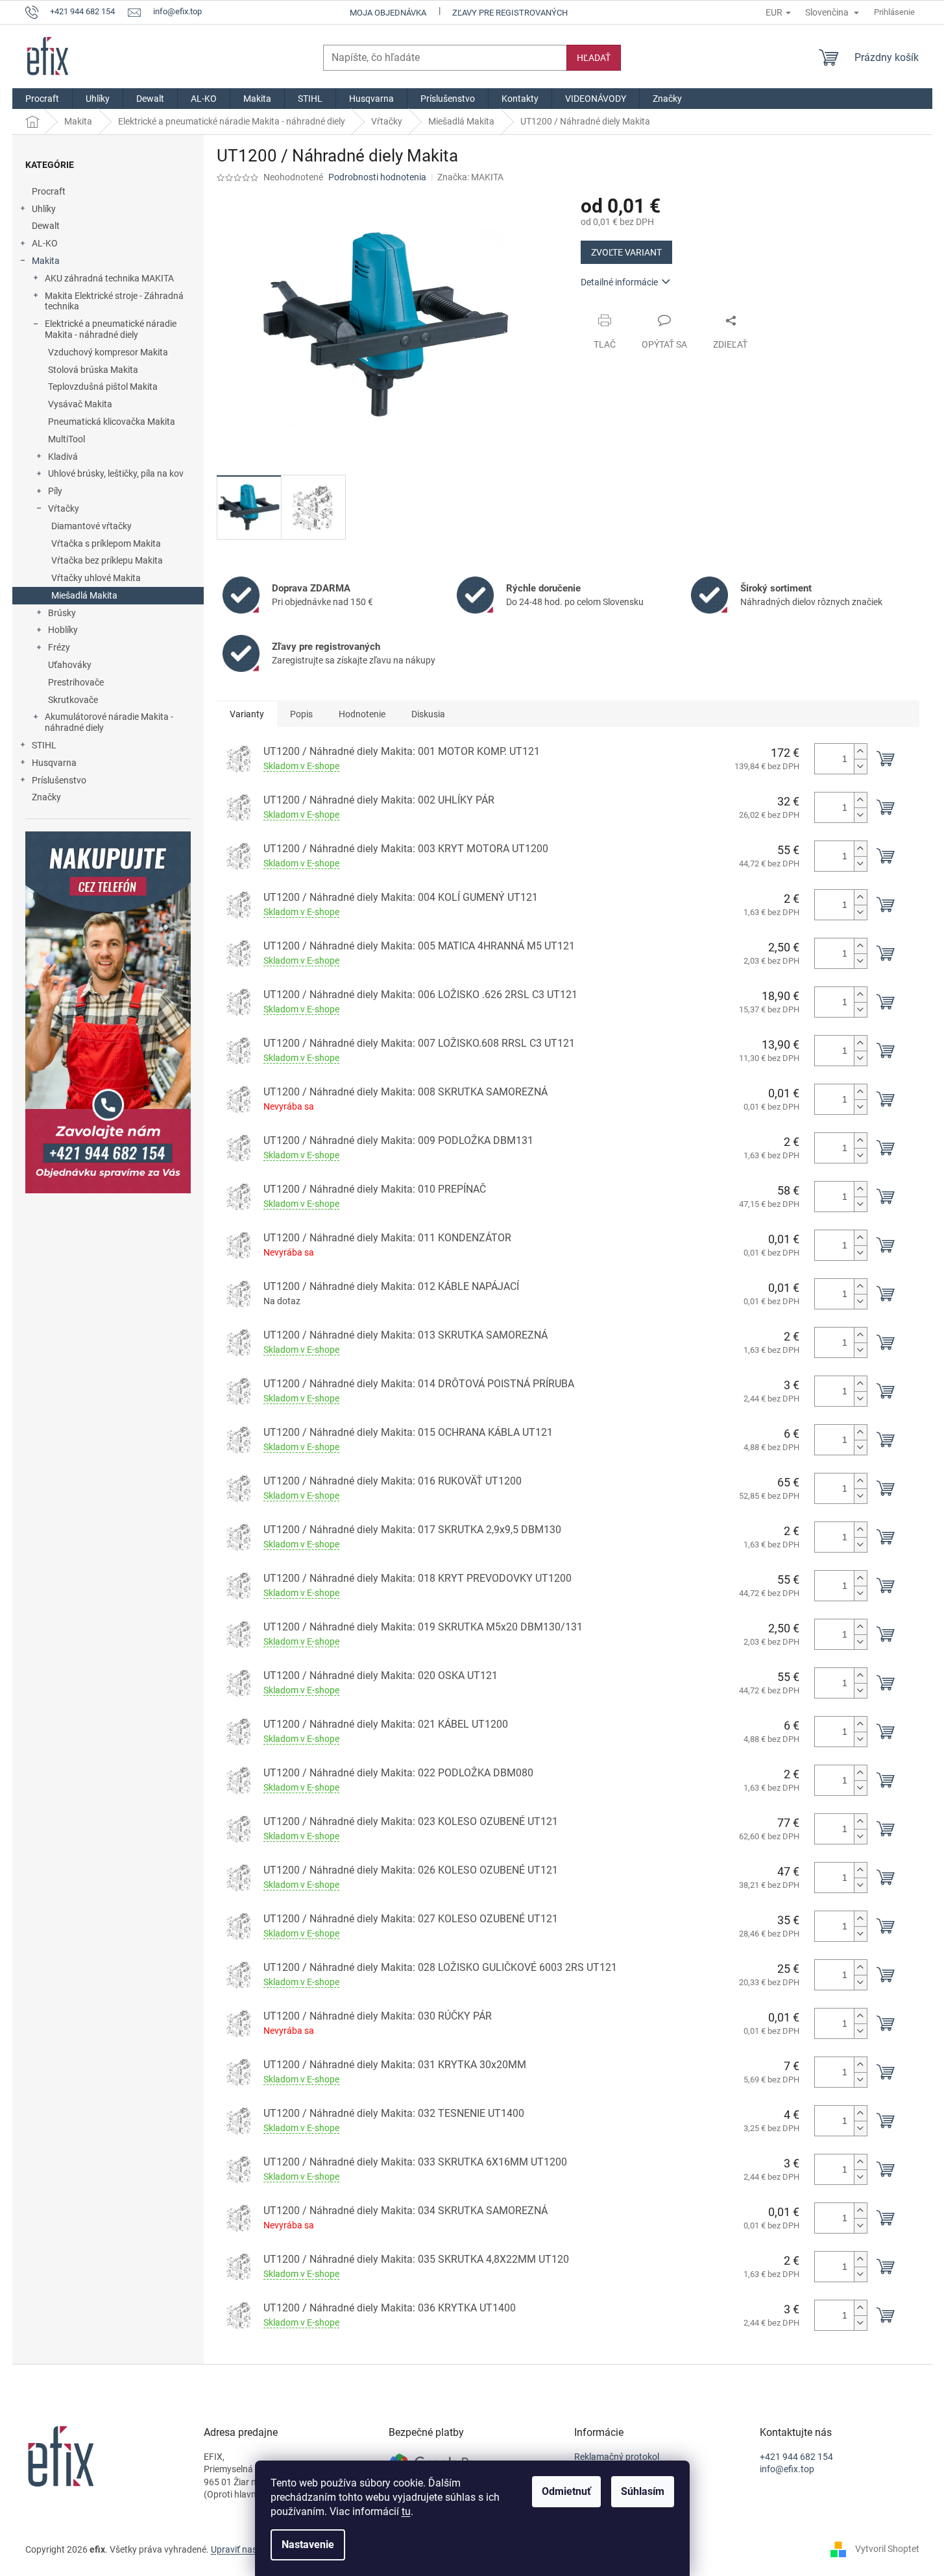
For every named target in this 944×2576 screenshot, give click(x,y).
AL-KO (45, 243)
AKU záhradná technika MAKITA (109, 278)
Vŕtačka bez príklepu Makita (107, 560)
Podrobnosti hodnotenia (377, 177)
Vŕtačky (64, 508)
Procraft (49, 191)
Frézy (59, 647)
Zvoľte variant (626, 252)
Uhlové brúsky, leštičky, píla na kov (116, 473)
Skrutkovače (73, 700)
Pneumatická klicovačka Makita (112, 422)
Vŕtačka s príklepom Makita (106, 543)
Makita (46, 261)
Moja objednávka (388, 13)
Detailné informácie (619, 282)
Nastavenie (308, 2545)
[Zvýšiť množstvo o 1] (860, 751)
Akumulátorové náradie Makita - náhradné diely (109, 722)
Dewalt (46, 226)
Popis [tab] (301, 714)
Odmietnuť (566, 2491)
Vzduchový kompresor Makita (108, 352)
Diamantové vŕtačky (91, 526)
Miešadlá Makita (84, 595)
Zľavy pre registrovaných (510, 13)
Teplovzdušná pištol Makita (103, 387)
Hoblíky (63, 630)
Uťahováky (70, 665)
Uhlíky (44, 209)
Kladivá (63, 457)
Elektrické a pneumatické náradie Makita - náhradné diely (111, 329)
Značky (46, 797)
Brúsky (62, 613)
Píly (55, 491)
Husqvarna (54, 763)
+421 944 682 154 (796, 2457)
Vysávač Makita (80, 404)
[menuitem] (42, 99)
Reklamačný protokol (617, 2457)
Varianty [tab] (247, 714)
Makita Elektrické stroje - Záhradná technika (114, 301)
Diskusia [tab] (428, 714)
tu (406, 2511)
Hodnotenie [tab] (362, 714)
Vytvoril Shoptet (887, 2549)
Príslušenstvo (59, 780)
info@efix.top (787, 2469)
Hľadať (594, 58)
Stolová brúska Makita (93, 370)
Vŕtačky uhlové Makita (96, 578)
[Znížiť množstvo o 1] (860, 766)
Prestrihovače (76, 682)
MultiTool (67, 439)
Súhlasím (643, 2491)
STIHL (44, 745)
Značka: (470, 177)
